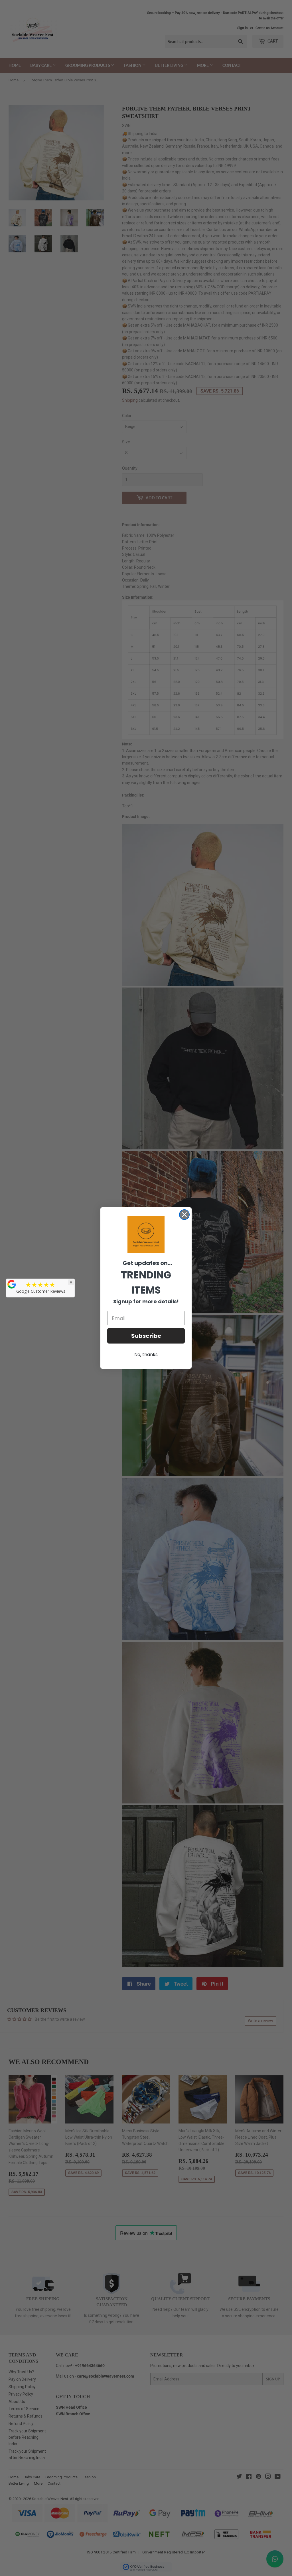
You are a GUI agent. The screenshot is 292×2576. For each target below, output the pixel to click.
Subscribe (146, 1336)
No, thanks (146, 1355)
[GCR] (12, 1284)
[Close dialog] (184, 1215)
